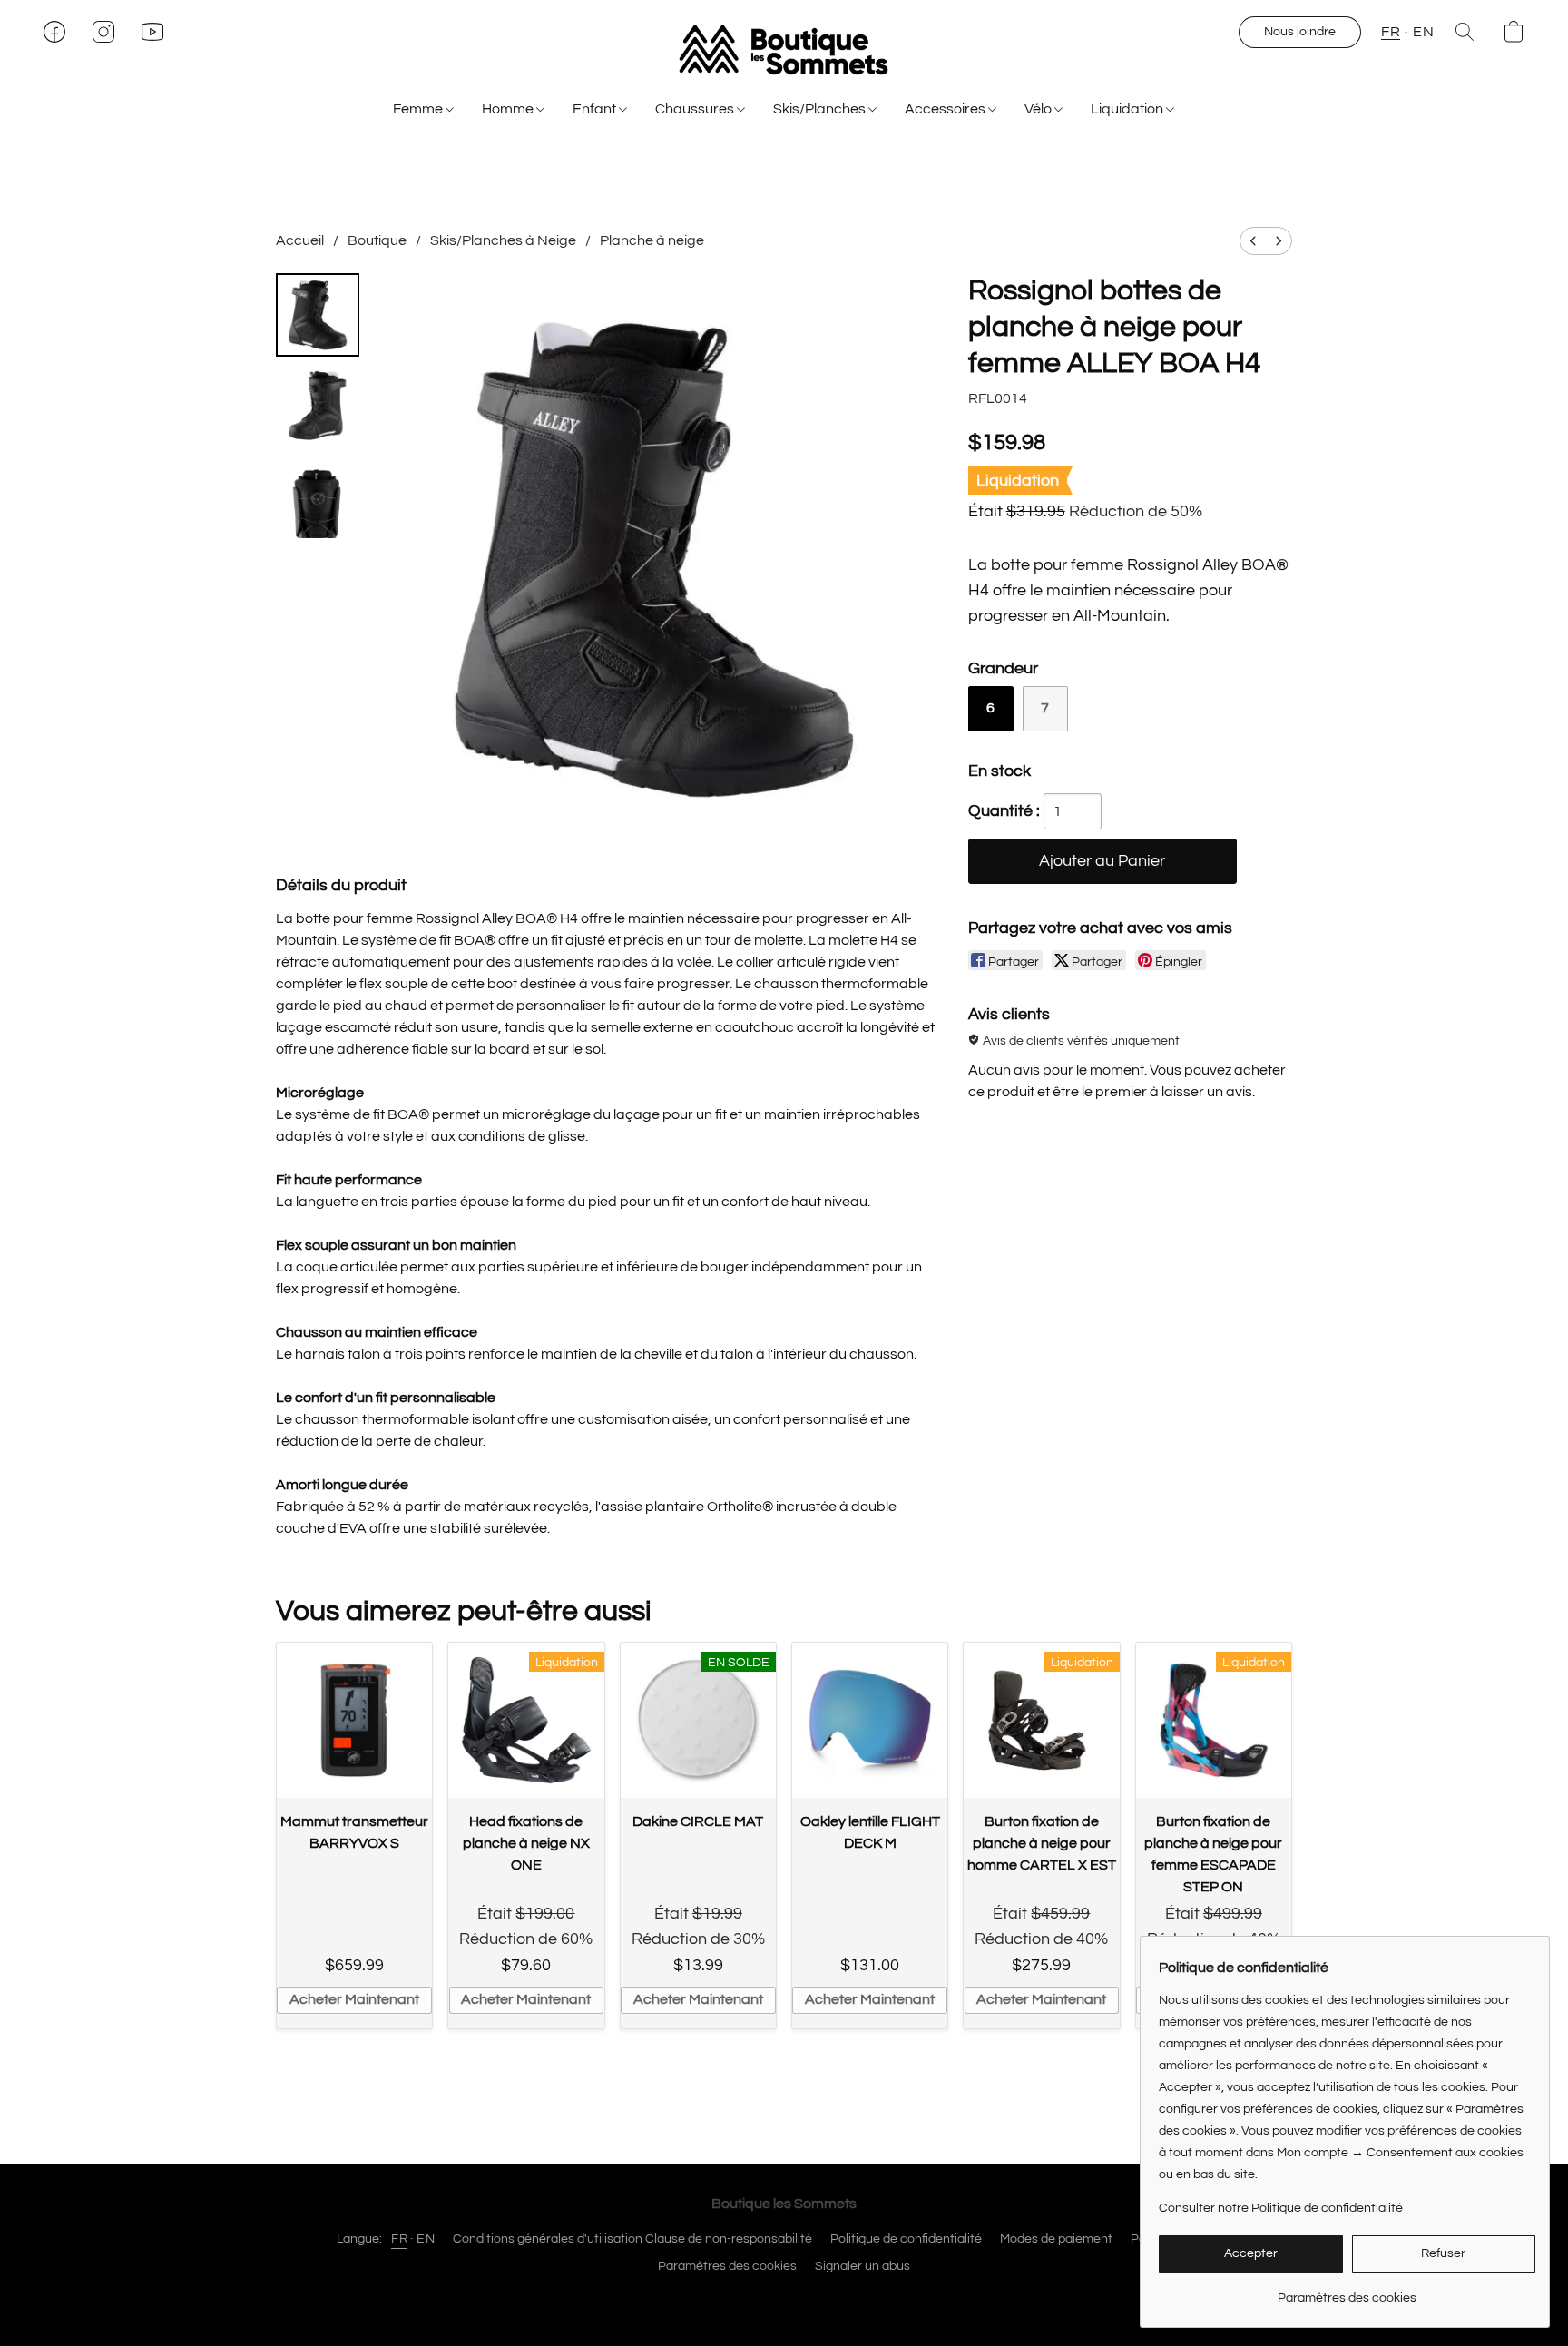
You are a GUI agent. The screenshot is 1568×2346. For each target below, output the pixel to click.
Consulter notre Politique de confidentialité (1281, 2208)
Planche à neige (652, 240)
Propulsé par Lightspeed (784, 2298)
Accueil (300, 240)
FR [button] (1391, 32)
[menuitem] (1253, 241)
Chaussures (696, 109)
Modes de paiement (1056, 2239)
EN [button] (1423, 32)
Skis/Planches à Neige (503, 240)
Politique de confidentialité (906, 2239)
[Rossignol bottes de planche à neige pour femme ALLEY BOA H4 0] (318, 315)
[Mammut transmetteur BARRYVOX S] (354, 1720)
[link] (1347, 2291)
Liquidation (1128, 109)
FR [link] (399, 2239)
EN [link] (426, 2239)
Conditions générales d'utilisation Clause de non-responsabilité (632, 2239)
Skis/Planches (821, 109)
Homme (509, 109)
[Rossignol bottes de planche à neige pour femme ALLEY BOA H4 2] (318, 496)
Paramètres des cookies (727, 2266)
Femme (419, 109)
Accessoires (946, 109)
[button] (784, 50)
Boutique (377, 240)
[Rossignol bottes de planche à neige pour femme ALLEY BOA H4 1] (318, 406)
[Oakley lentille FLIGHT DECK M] (870, 1720)
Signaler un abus (862, 2266)
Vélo (1039, 109)
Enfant (596, 109)
